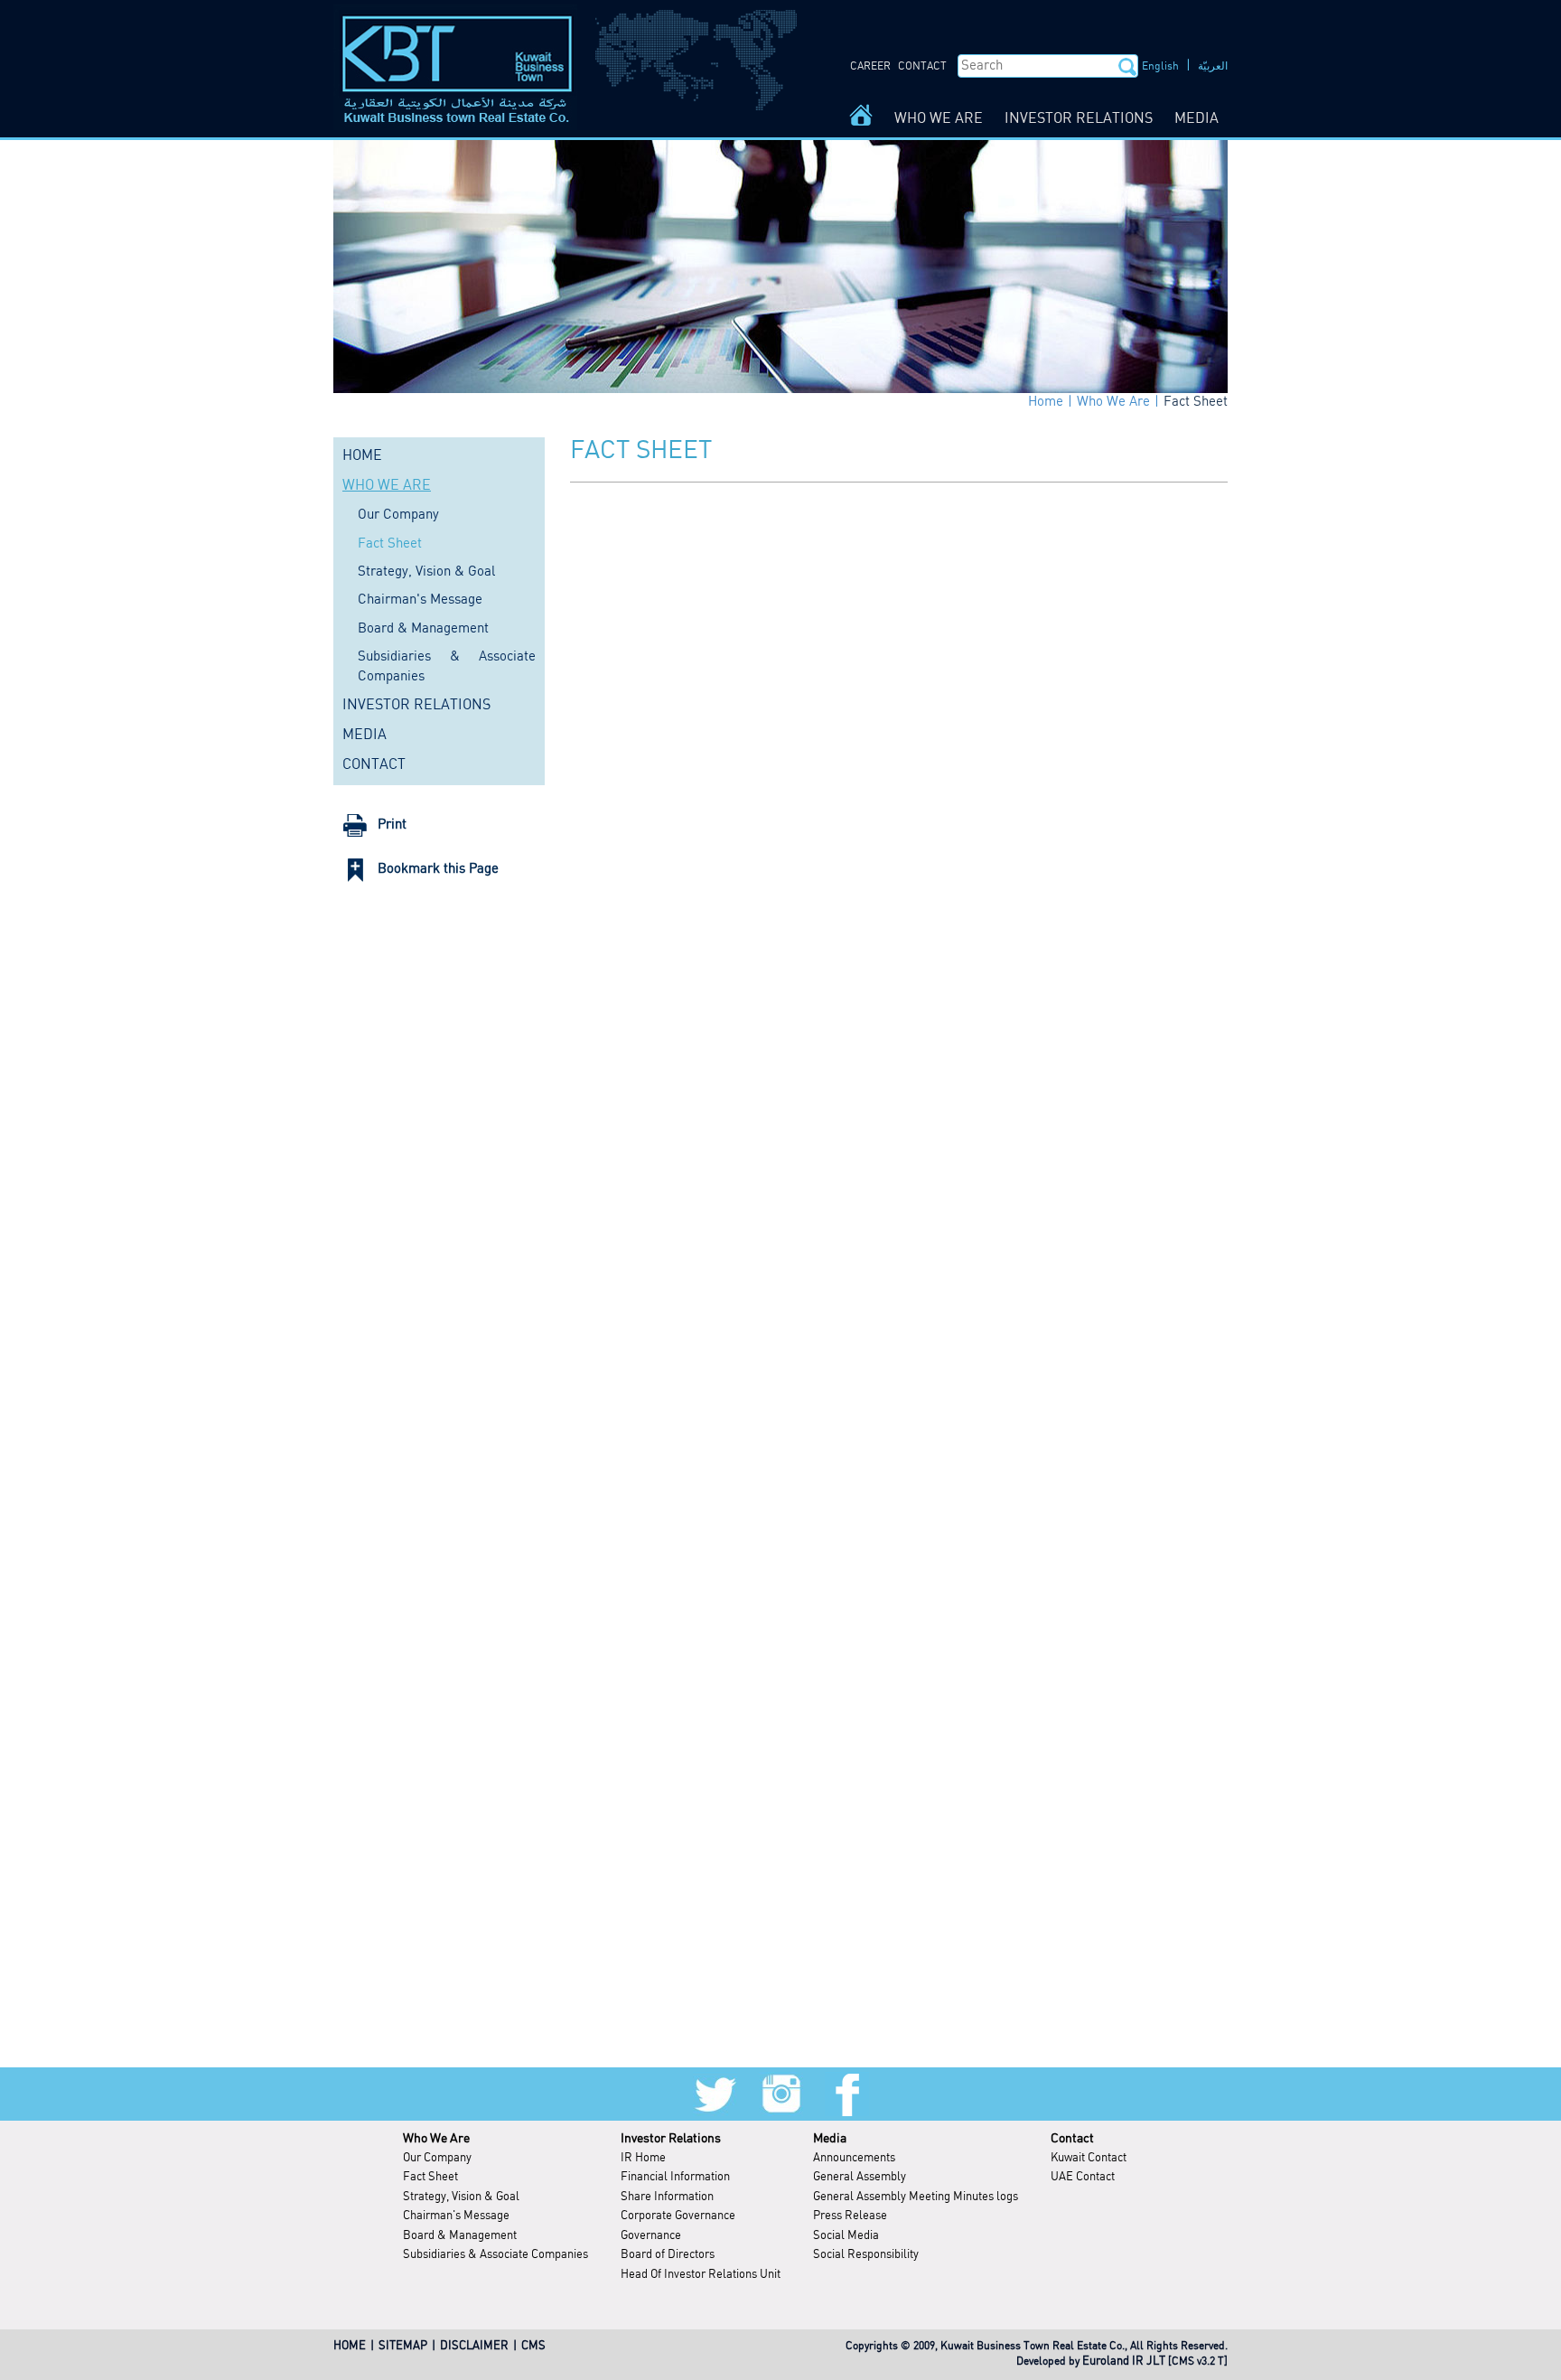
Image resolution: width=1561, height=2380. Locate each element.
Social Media (846, 2236)
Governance (651, 2236)
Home (1046, 402)
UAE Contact (1083, 2177)
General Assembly (860, 2177)
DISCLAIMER (474, 2346)
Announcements (854, 2158)
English (1160, 66)
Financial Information (675, 2177)
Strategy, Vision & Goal (426, 572)
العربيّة (1213, 66)
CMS (533, 2346)
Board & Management (423, 629)
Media (830, 2139)
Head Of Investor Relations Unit (701, 2275)
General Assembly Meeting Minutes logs (916, 2197)
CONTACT (922, 66)
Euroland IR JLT (1124, 2361)
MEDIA (1196, 119)
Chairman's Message (420, 600)
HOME (362, 456)
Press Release (850, 2216)
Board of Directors (668, 2255)
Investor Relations (671, 2139)
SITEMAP (403, 2346)
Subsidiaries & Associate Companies (495, 2255)
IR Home (643, 2158)
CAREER (870, 66)
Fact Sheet (1196, 402)
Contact (1072, 2139)
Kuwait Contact (1089, 2158)
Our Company (398, 515)
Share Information (667, 2197)
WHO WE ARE (939, 119)
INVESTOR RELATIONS (1079, 119)
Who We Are (1113, 402)
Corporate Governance (678, 2216)
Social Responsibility (866, 2255)
